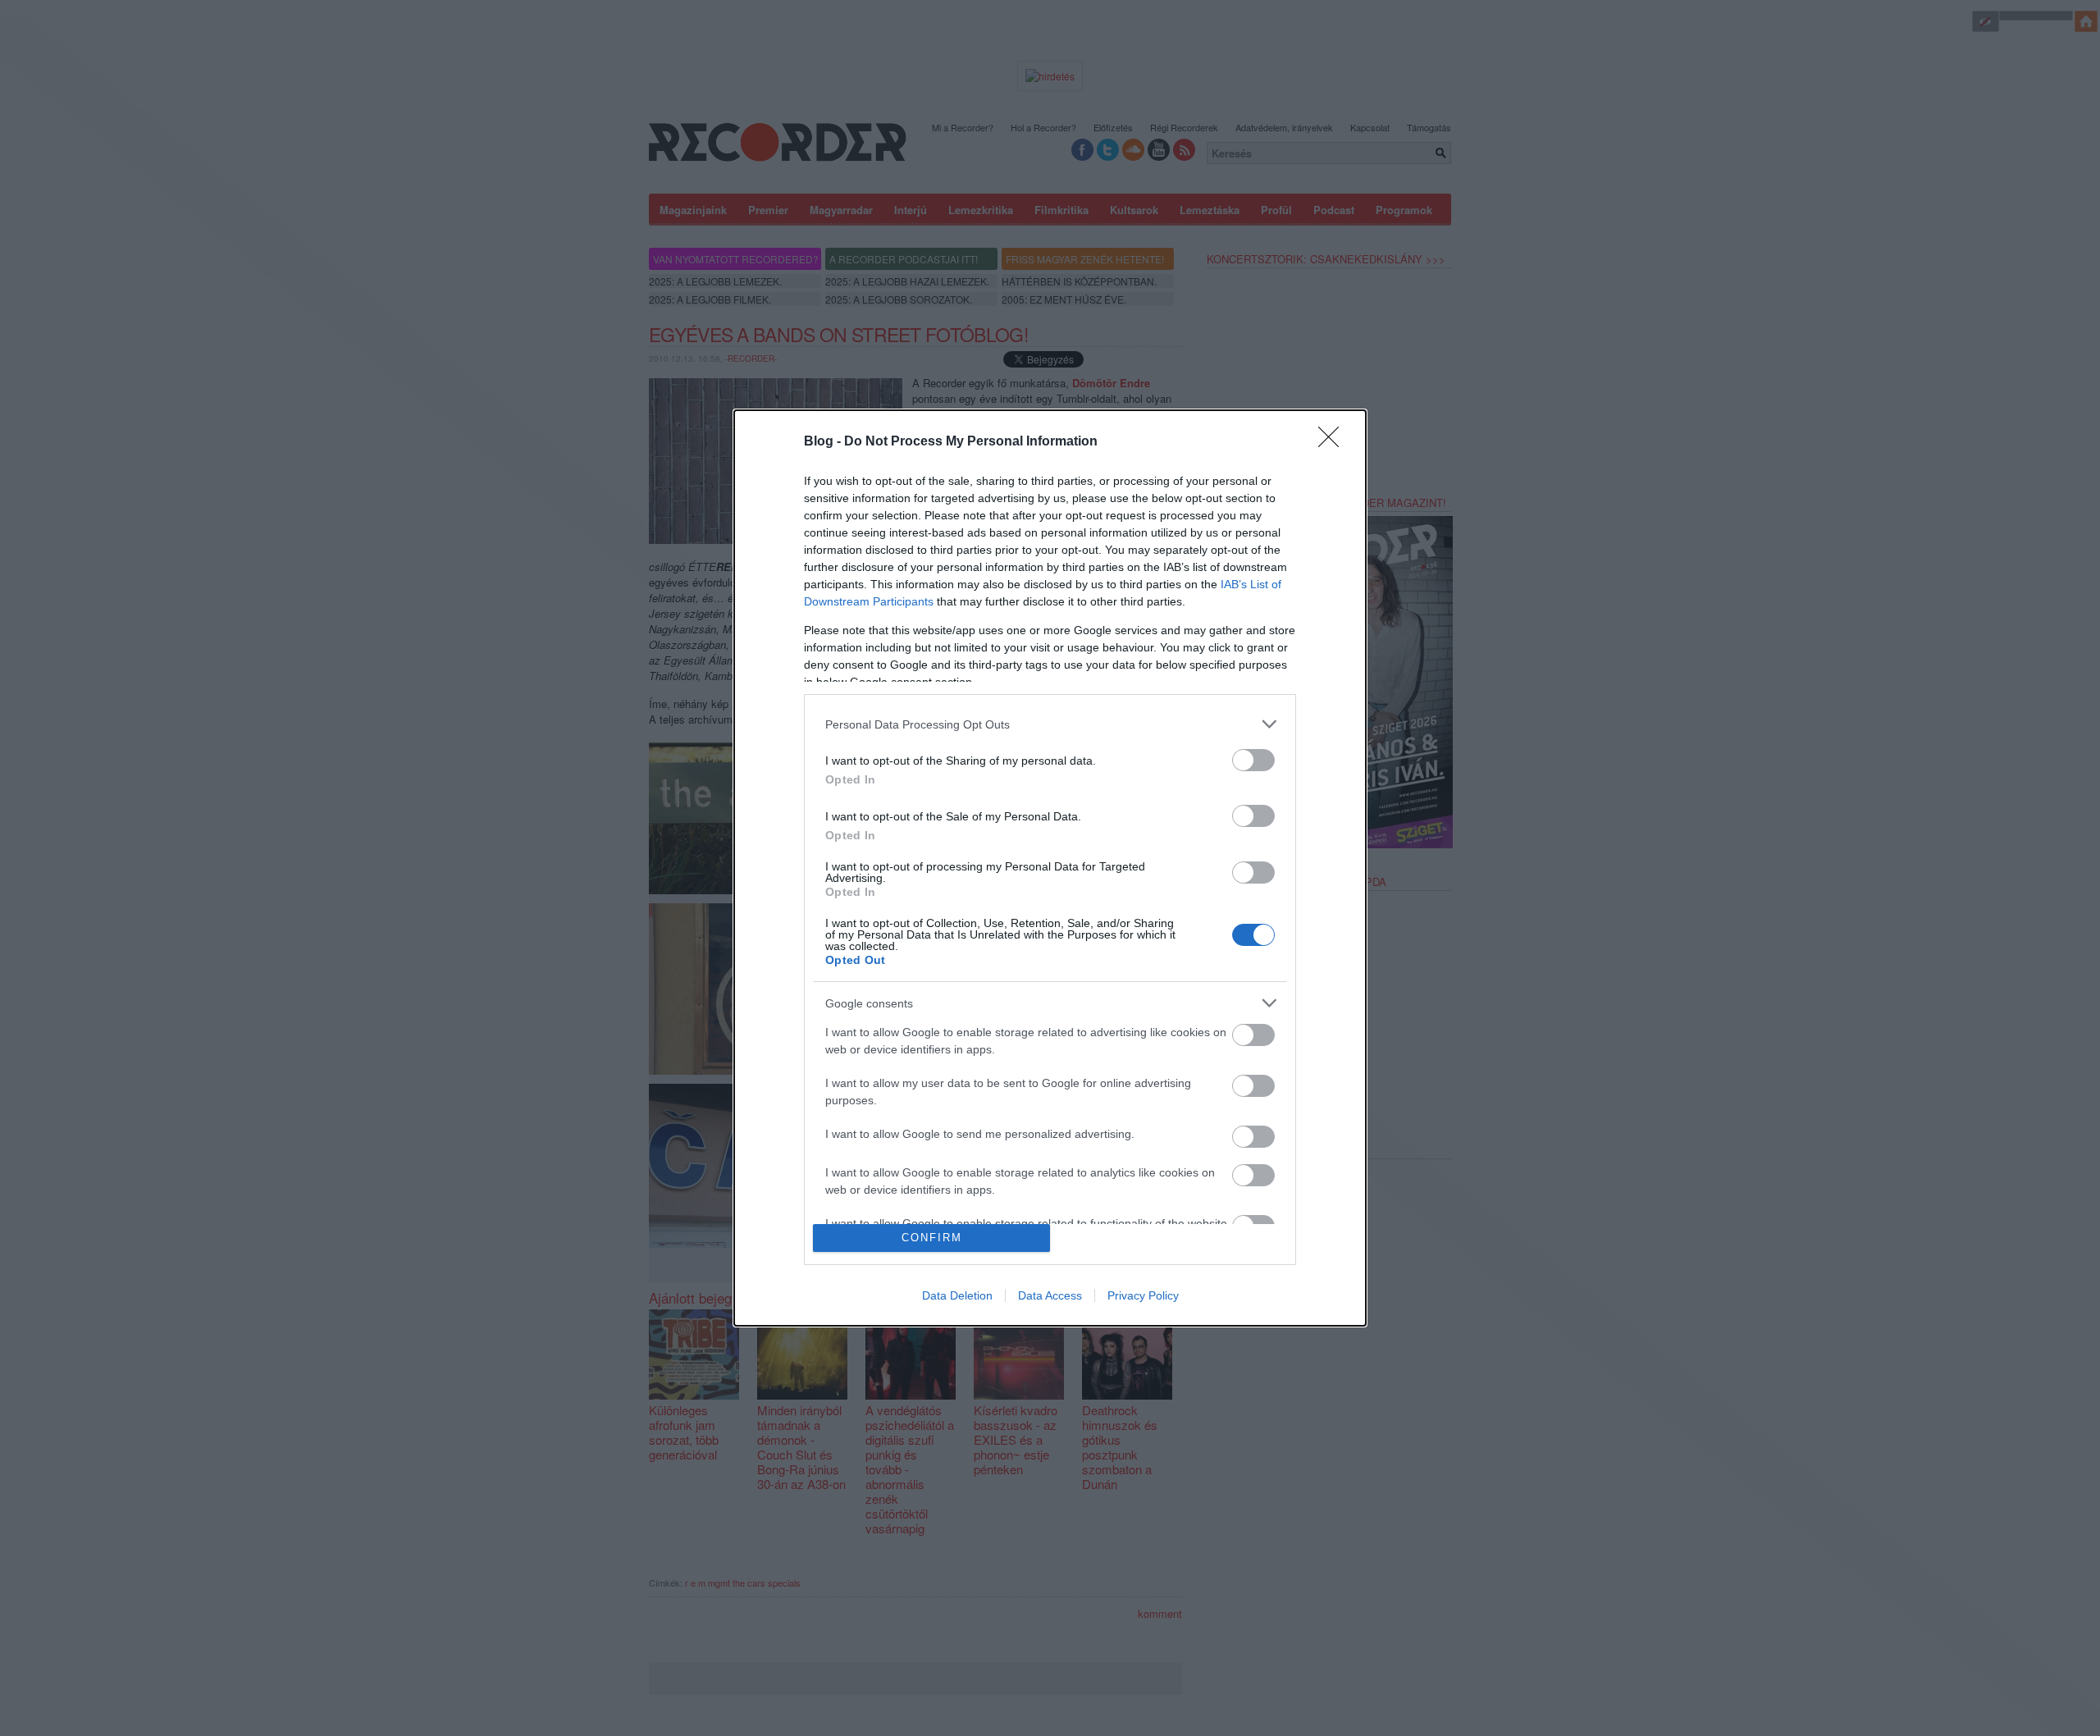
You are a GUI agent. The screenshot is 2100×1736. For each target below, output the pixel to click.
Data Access (1050, 1295)
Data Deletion (957, 1295)
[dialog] (1050, 868)
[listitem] (1050, 724)
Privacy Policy (1143, 1295)
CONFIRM (932, 1238)
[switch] (1253, 760)
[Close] (1334, 442)
